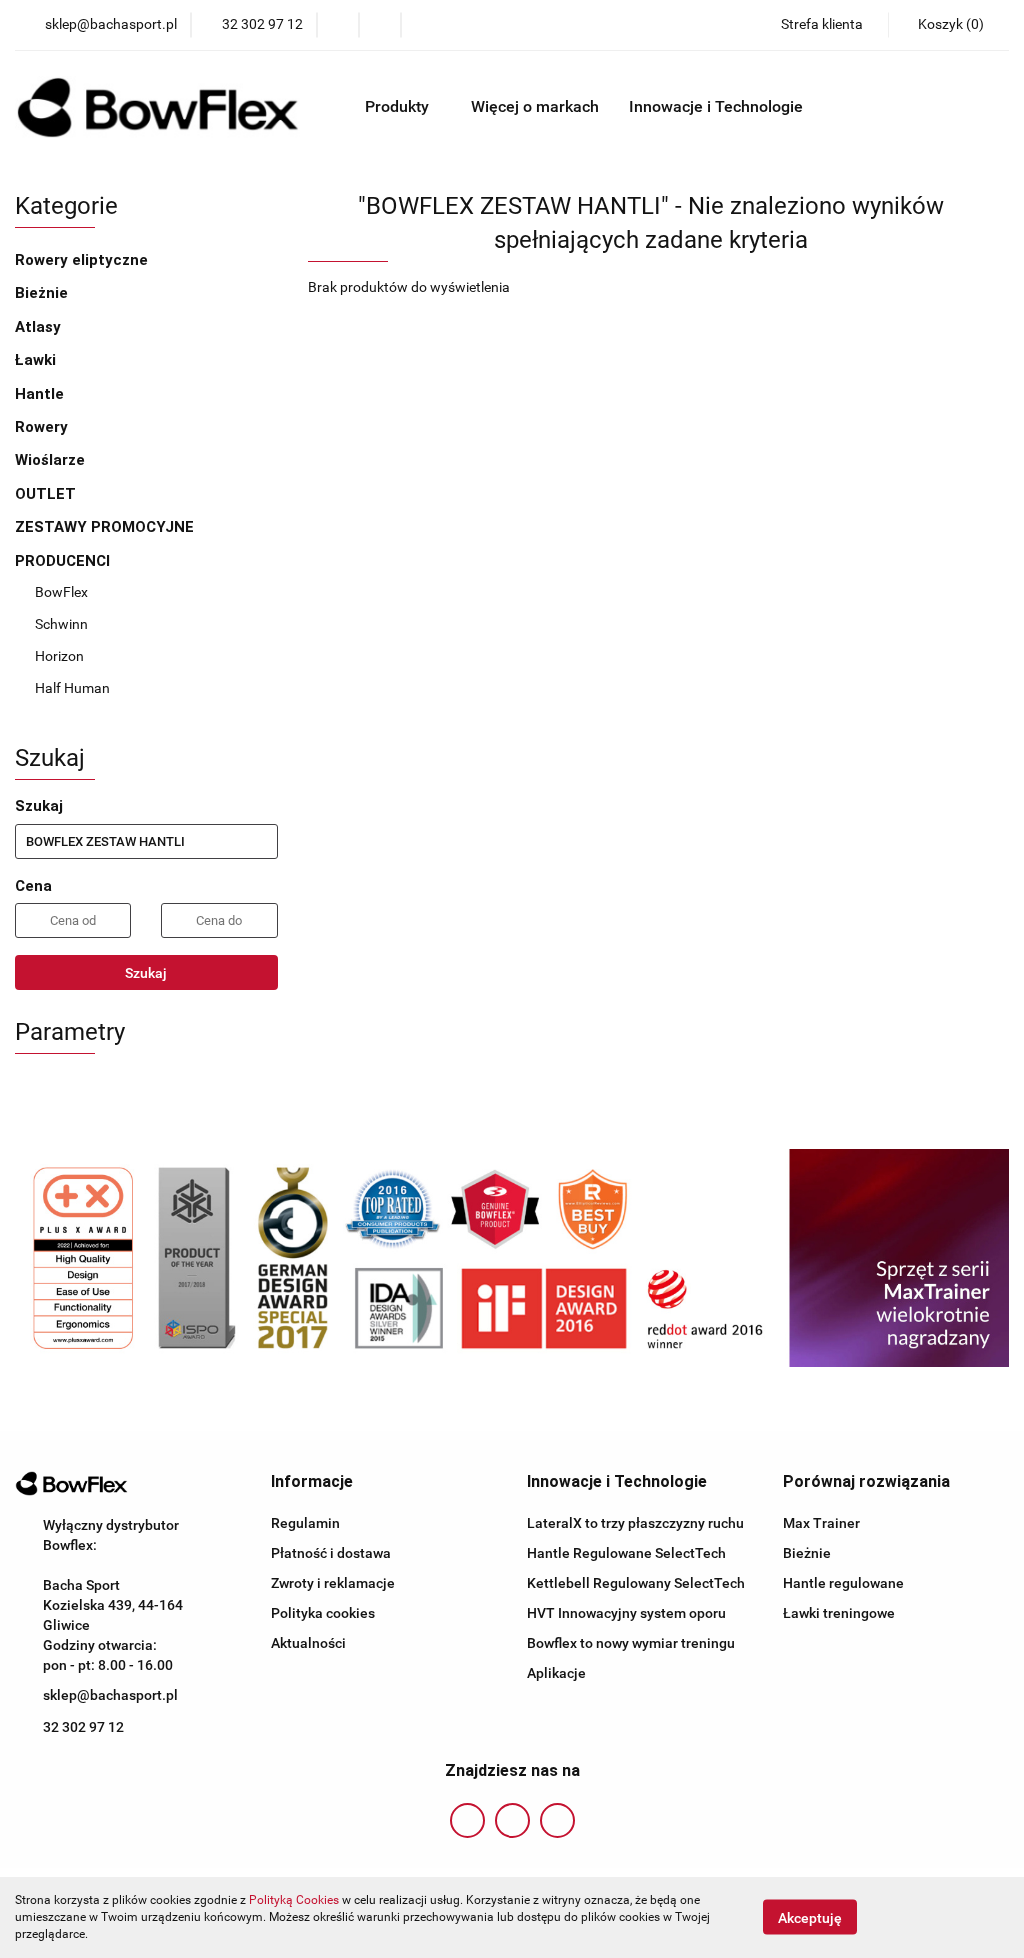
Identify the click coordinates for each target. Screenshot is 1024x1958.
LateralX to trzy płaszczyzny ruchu (635, 1523)
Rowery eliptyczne (83, 260)
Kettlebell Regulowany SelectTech (636, 1583)
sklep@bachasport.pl (110, 1695)
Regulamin (305, 1523)
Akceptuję (810, 1918)
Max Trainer (821, 1523)
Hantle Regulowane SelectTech (626, 1553)
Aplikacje (556, 1673)
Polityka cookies (323, 1613)
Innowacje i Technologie (718, 106)
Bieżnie (41, 293)
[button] (312, 1482)
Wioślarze (50, 460)
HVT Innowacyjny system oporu (626, 1613)
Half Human (72, 688)
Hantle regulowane (843, 1583)
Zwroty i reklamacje (333, 1583)
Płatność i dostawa (331, 1553)
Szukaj (146, 973)
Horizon (59, 656)
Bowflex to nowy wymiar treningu (631, 1643)
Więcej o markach (535, 106)
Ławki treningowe (839, 1613)
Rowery (43, 427)
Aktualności (308, 1643)
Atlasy (38, 327)
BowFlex (61, 592)
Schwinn (61, 624)
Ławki (35, 360)
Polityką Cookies (294, 1900)
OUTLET (45, 494)
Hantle (39, 394)
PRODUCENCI (64, 561)
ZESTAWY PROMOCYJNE (104, 527)
